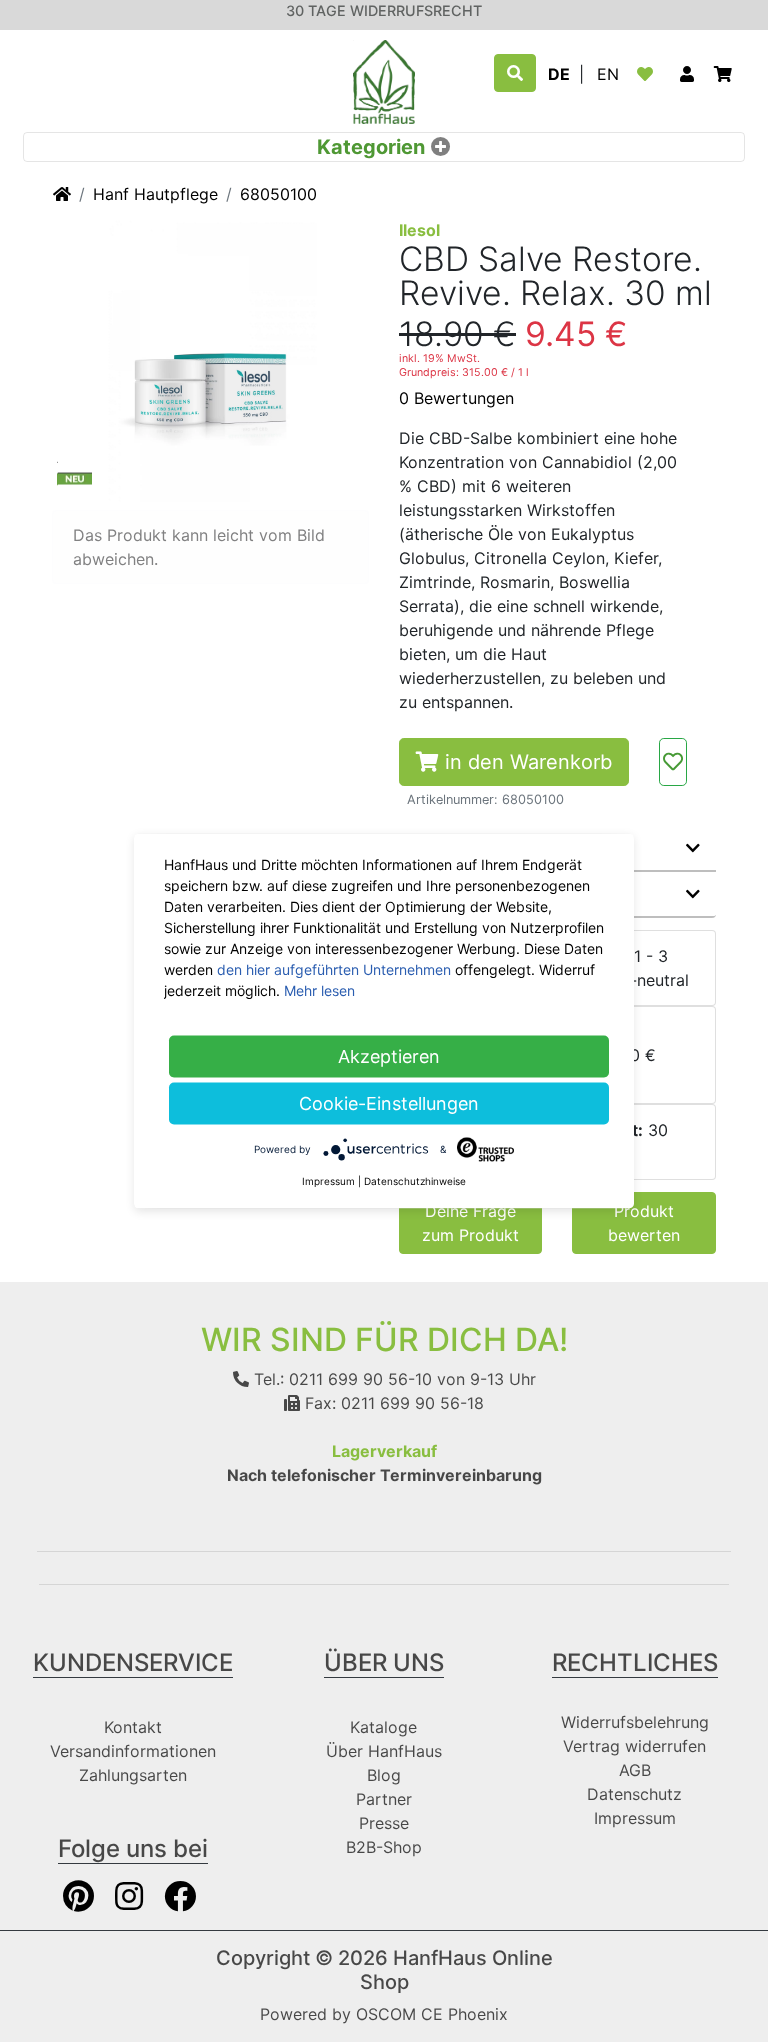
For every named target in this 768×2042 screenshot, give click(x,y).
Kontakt (133, 1727)
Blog (384, 1775)
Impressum (635, 1818)
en (608, 74)
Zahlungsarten (133, 1775)
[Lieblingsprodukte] (649, 74)
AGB (635, 1770)
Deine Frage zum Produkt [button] (470, 1223)
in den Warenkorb (525, 762)
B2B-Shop (384, 1847)
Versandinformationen (133, 1751)
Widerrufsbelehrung (635, 1722)
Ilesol (419, 230)
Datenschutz (634, 1794)
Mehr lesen (319, 990)
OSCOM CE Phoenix (432, 2014)
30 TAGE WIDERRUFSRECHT (384, 10)
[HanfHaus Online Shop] (384, 80)
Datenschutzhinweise (415, 1181)
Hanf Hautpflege (155, 194)
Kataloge (383, 1727)
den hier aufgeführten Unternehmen (334, 969)
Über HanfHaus (384, 1751)
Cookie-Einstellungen (389, 1103)
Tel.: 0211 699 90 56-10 (340, 1379)
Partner (384, 1799)
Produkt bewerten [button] (644, 1223)
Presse (384, 1823)
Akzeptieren (389, 1056)
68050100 (278, 194)
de (559, 74)
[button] (687, 74)
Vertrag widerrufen (634, 1746)
